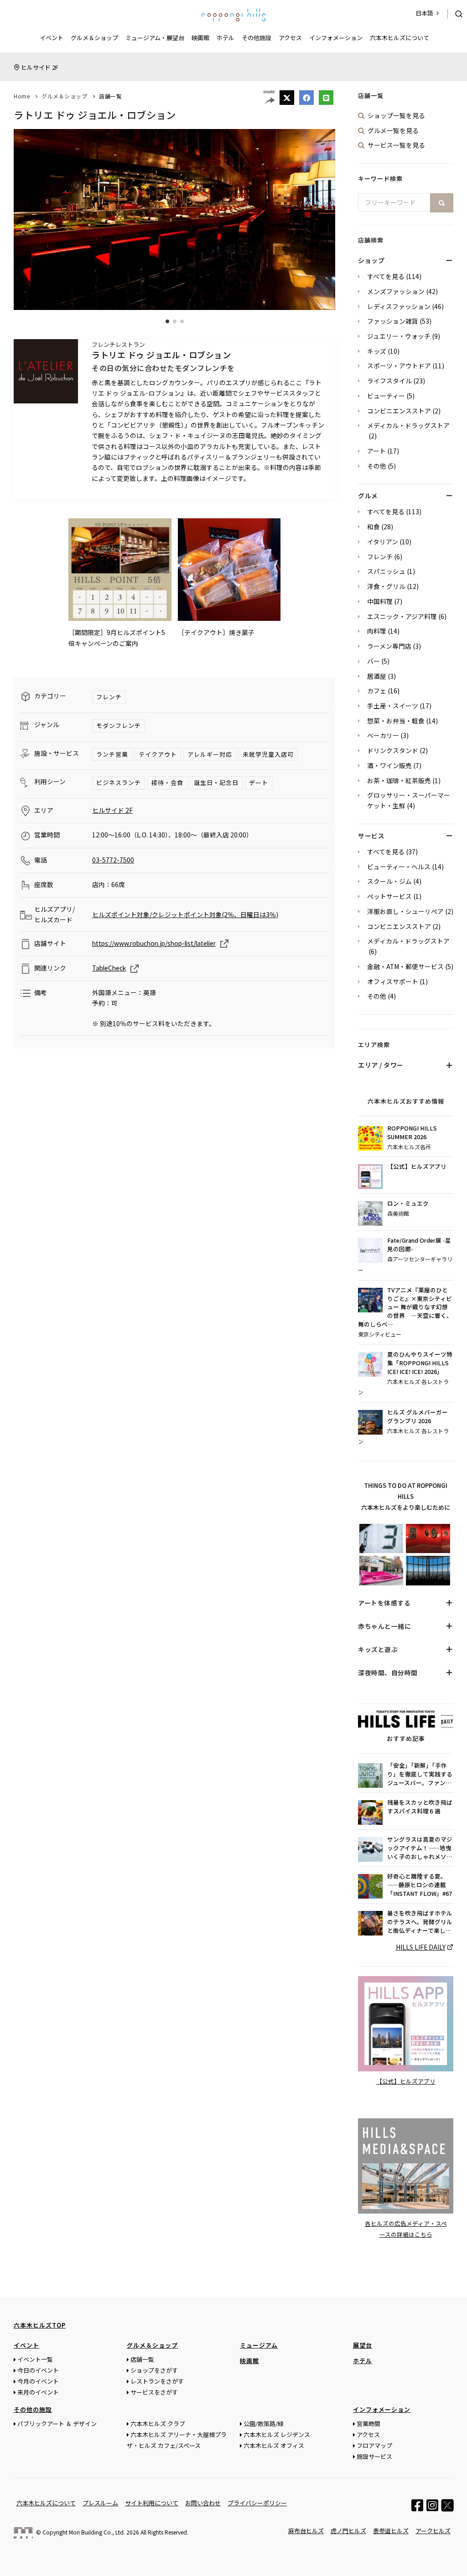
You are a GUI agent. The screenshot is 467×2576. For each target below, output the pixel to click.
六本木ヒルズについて (400, 38)
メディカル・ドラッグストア (408, 425)
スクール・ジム (389, 881)
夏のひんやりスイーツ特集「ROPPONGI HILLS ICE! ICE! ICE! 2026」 (420, 1363)
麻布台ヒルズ (306, 2531)
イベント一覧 (35, 2359)
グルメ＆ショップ (94, 38)
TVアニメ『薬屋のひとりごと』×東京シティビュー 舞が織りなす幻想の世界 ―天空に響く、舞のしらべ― (405, 1307)
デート (259, 782)
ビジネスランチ (119, 782)
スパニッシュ (386, 571)
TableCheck (109, 968)
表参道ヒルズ (391, 2531)
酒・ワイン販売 (389, 765)
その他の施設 (33, 2409)
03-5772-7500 (113, 860)
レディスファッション (399, 306)
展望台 (363, 2345)
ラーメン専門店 (389, 646)
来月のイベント (38, 2392)
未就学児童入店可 (268, 754)
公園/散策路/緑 (264, 2424)
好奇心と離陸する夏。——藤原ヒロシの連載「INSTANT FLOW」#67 (420, 1885)
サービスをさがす (154, 2392)
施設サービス (374, 2456)
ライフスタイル (389, 381)
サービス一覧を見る (396, 145)
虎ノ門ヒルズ (348, 2531)
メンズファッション (396, 291)
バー (374, 661)
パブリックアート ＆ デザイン (57, 2424)
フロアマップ (374, 2445)
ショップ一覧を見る (396, 115)
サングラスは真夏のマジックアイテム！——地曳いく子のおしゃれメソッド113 (420, 1848)
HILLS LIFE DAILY (421, 1947)
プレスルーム (100, 2503)
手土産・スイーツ (393, 706)
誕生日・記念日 (216, 782)
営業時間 (368, 2424)
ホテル (226, 38)
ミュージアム (259, 2345)
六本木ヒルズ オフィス (274, 2445)
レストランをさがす (157, 2381)
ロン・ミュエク (408, 1203)
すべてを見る (386, 276)
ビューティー (386, 396)
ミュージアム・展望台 (155, 38)
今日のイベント (38, 2370)
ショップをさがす (154, 2370)
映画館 (200, 38)
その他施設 (257, 38)
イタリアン (383, 542)
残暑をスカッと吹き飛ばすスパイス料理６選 (420, 1807)
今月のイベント (38, 2381)
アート (376, 451)
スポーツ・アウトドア (399, 366)
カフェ (377, 691)
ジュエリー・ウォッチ (399, 336)
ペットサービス (389, 896)
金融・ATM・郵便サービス (405, 966)
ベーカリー (383, 735)
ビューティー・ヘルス (399, 867)
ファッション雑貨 (393, 321)
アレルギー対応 (210, 754)
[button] (167, 321)
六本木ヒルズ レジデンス (277, 2434)
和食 (374, 527)
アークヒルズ (433, 2531)
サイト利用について (152, 2503)
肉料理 (377, 631)
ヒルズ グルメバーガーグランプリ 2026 (418, 1417)
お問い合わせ (203, 2503)
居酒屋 (377, 676)
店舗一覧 (110, 96)
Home (22, 96)
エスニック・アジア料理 (402, 616)
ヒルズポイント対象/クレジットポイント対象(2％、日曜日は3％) (185, 914)
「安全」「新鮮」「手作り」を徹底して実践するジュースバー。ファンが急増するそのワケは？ (420, 1774)
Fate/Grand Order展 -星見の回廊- (419, 1245)
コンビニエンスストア (399, 411)
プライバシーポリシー (257, 2503)
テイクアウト (158, 754)
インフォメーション (336, 38)
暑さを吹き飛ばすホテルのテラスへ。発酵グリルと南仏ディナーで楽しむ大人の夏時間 (420, 1922)
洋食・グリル (386, 586)
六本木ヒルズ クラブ (158, 2424)
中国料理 (380, 601)
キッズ (377, 351)
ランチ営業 (112, 754)
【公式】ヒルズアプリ (417, 1167)
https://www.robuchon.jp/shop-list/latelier (154, 943)
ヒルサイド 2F (40, 67)
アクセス (290, 38)
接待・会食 (167, 782)
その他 (377, 466)
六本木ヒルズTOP (40, 2325)
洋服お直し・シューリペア (405, 911)
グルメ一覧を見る (393, 130)
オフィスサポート (393, 981)
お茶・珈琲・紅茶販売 (399, 780)
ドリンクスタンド (393, 750)
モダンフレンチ (119, 725)
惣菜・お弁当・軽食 (396, 721)
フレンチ (109, 697)
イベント (52, 38)
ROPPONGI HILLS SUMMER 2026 (412, 1133)
